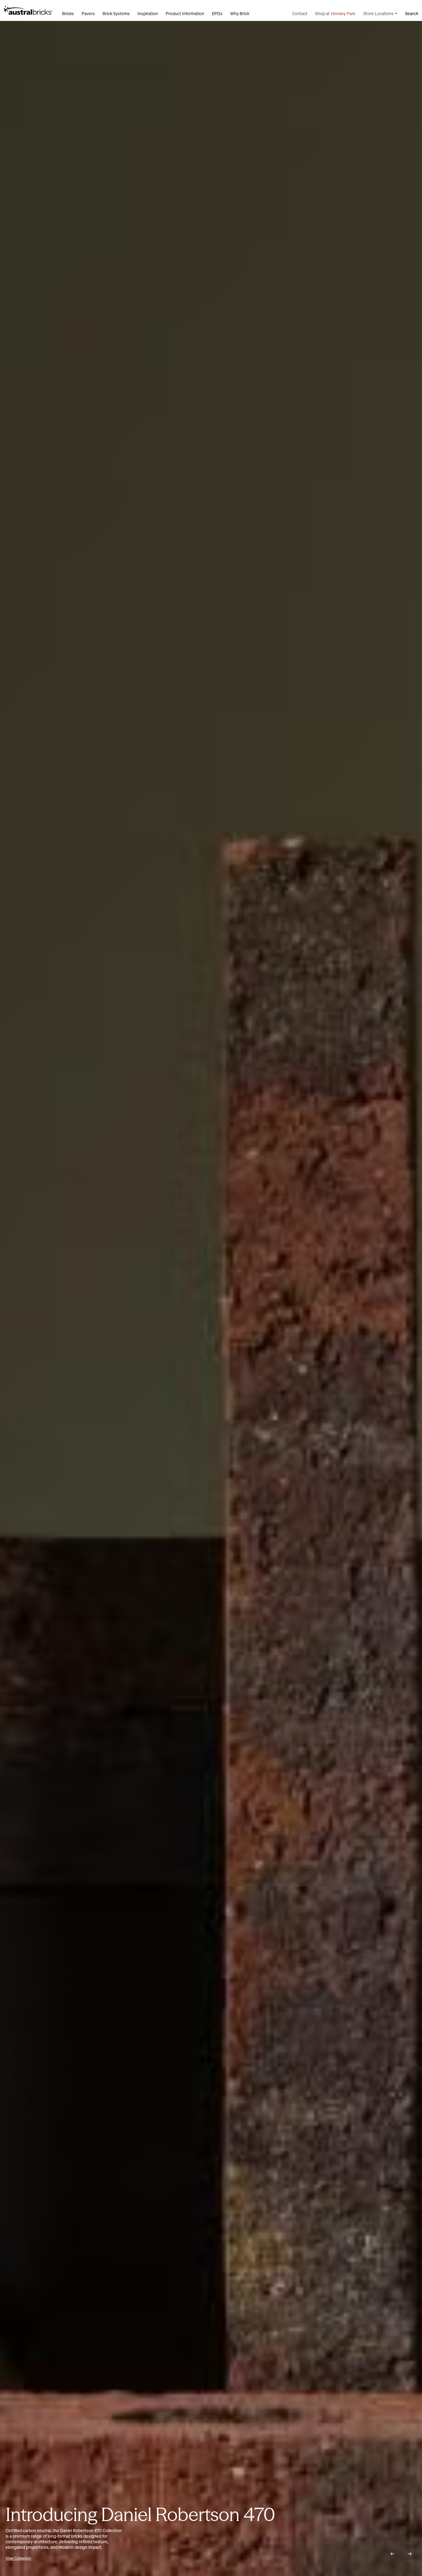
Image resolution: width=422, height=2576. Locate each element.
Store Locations (378, 14)
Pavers (88, 14)
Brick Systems (116, 14)
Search (412, 14)
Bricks (68, 14)
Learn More (15, 2558)
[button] (392, 2554)
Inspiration (148, 14)
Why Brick (240, 14)
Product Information (185, 14)
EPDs (217, 14)
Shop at (335, 14)
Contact (300, 14)
